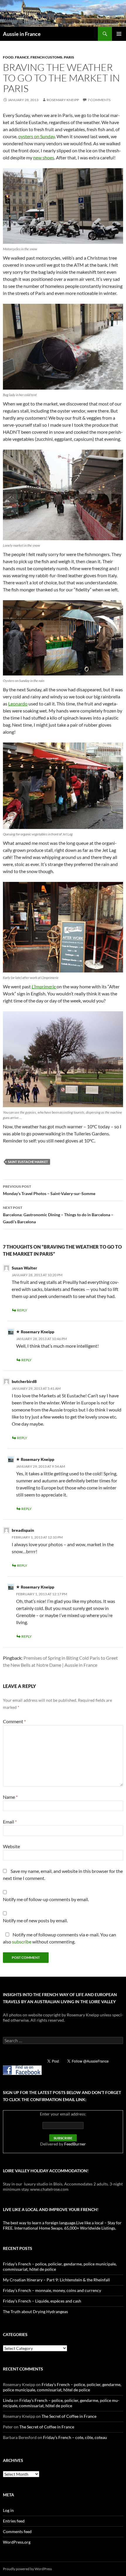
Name (10, 1797)
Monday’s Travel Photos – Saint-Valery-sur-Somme (49, 1190)
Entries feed (14, 2521)
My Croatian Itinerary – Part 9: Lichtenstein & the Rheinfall (56, 2280)
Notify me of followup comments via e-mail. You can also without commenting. (59, 1938)
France (22, 57)
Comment (14, 1721)
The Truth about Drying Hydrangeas (35, 2311)
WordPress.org (17, 2542)
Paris (69, 57)
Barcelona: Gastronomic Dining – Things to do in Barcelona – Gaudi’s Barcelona (58, 1215)
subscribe (22, 1942)
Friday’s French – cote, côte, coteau (75, 2437)
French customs (46, 57)
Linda (8, 2400)
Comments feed (17, 2531)
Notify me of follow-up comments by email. (46, 1899)
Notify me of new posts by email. (35, 1920)
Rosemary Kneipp (63, 100)
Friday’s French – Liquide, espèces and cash (42, 2301)
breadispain (23, 1530)
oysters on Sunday (36, 136)
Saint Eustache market (28, 1162)
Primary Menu (119, 34)
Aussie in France (22, 34)
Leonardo (18, 704)
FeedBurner (75, 2144)
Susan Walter (24, 1268)
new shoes (44, 157)
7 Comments (99, 100)
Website (11, 1846)
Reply (22, 1310)
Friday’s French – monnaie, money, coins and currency (52, 2290)
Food (8, 57)
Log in (8, 2510)
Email (10, 1822)
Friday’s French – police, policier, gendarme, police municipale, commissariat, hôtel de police (62, 2387)
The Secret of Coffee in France (69, 2416)
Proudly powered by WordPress (27, 2569)
